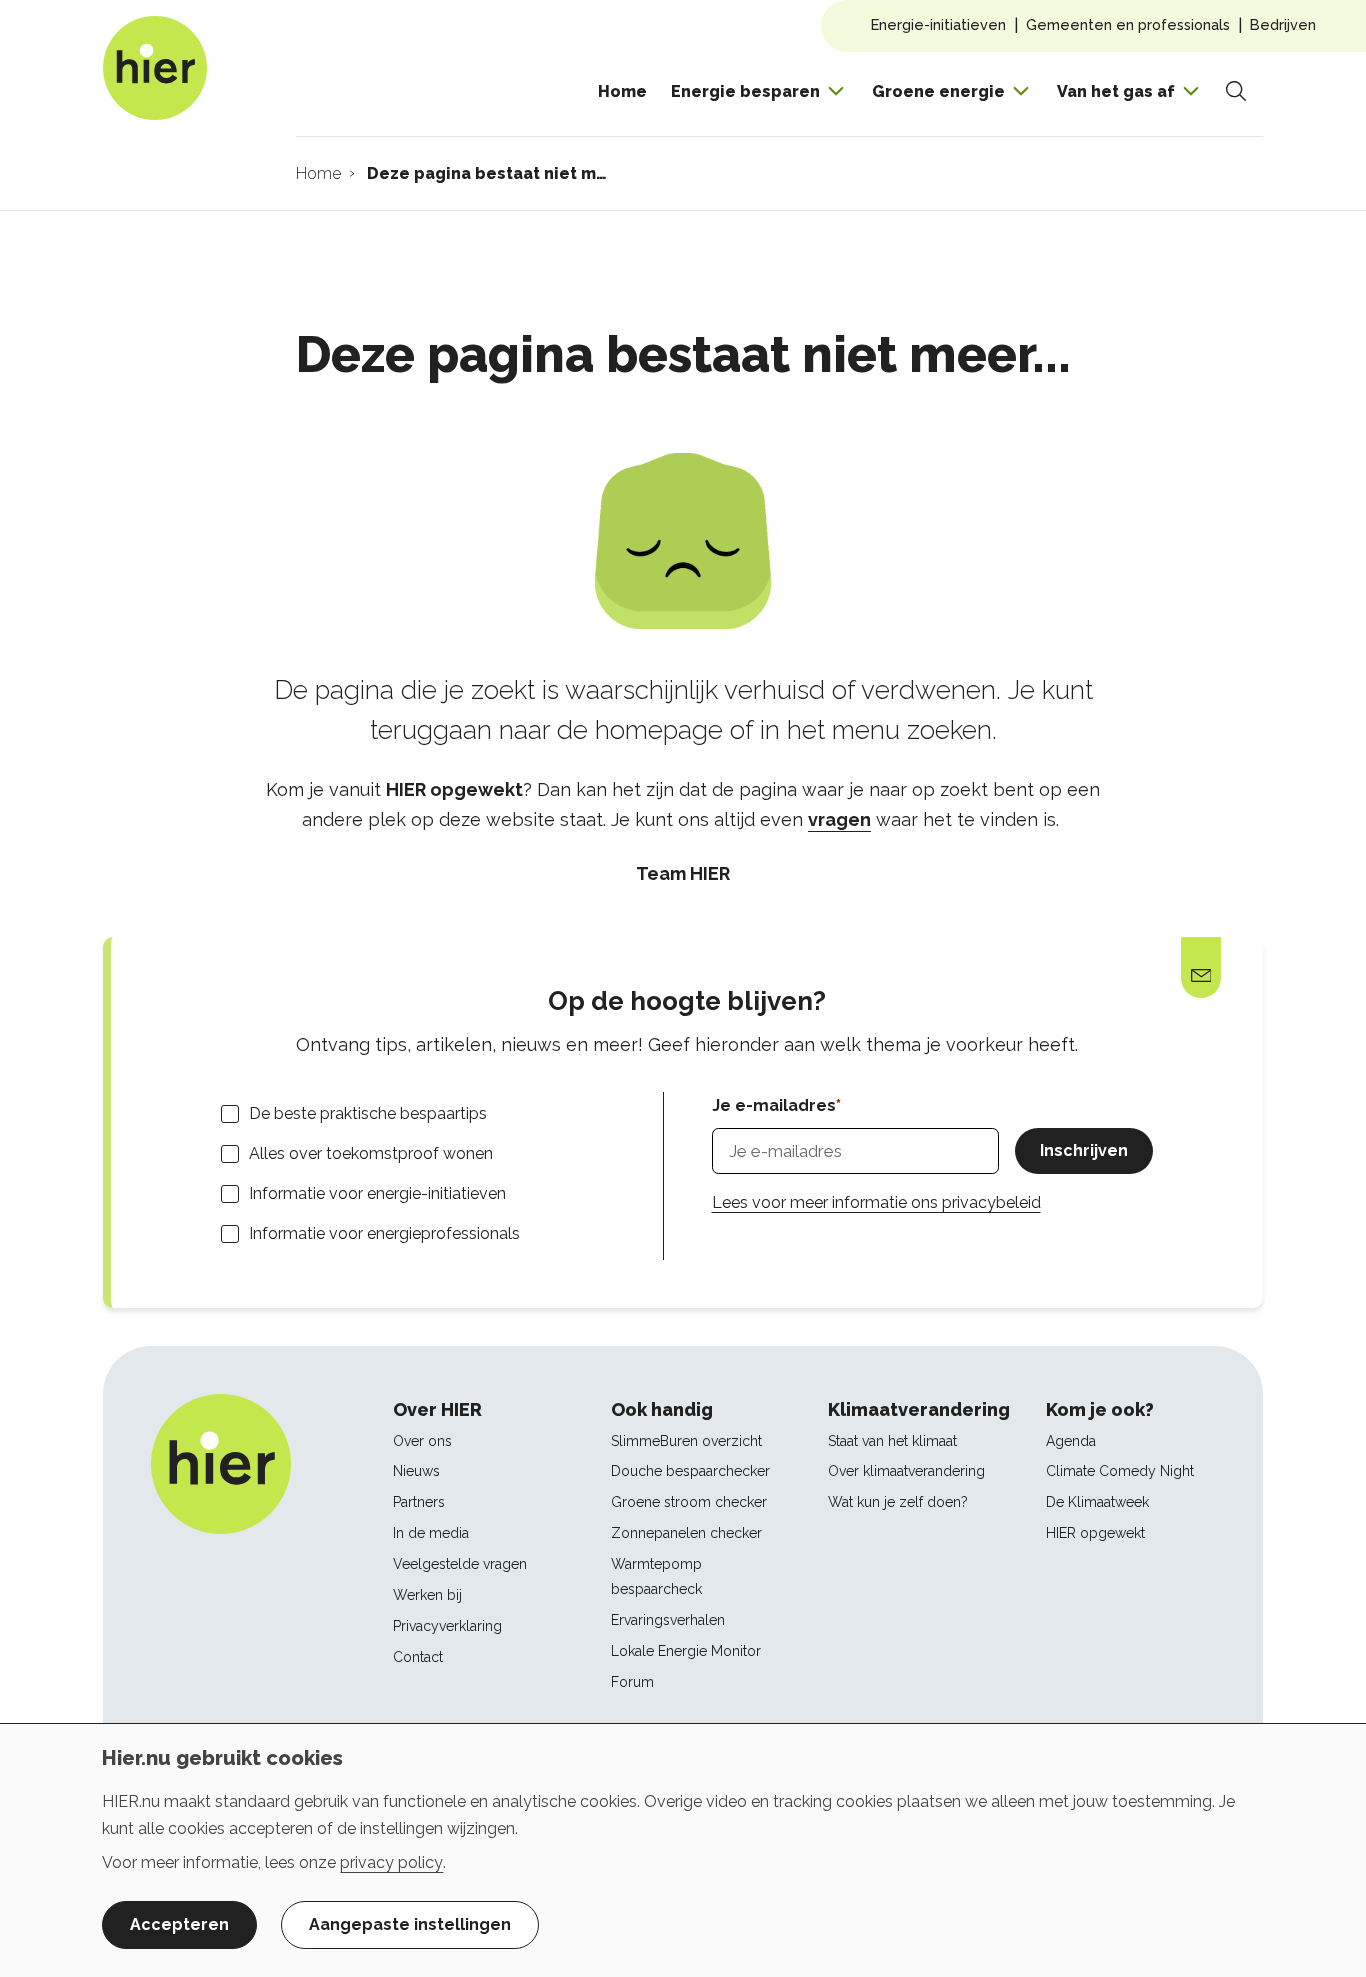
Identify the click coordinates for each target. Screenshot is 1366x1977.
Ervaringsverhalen (668, 1620)
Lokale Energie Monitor (686, 1651)
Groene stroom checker (689, 1502)
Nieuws (416, 1471)
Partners (419, 1502)
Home (622, 91)
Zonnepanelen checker (686, 1533)
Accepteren (179, 1924)
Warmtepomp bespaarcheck (656, 1576)
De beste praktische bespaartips (368, 1113)
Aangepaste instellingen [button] (410, 1924)
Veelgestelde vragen (460, 1564)
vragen (839, 819)
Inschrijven (1084, 1150)
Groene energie (938, 91)
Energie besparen (745, 91)
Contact (418, 1657)
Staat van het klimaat (892, 1441)
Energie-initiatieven (938, 24)
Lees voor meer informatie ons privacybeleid (876, 1202)
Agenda (1071, 1441)
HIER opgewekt (1095, 1533)
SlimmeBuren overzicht (686, 1441)
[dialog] (683, 1850)
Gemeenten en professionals (1128, 24)
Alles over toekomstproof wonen (371, 1153)
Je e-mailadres (774, 1105)
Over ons (422, 1441)
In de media (431, 1533)
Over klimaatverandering (906, 1471)
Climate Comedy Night (1120, 1471)
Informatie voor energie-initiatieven (377, 1193)
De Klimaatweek (1097, 1502)
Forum (632, 1682)
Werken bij (427, 1595)
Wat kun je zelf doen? (898, 1502)
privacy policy (391, 1862)
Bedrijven (1283, 24)
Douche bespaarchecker (690, 1471)
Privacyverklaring (447, 1626)
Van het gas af (1116, 91)
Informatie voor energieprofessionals (384, 1233)
